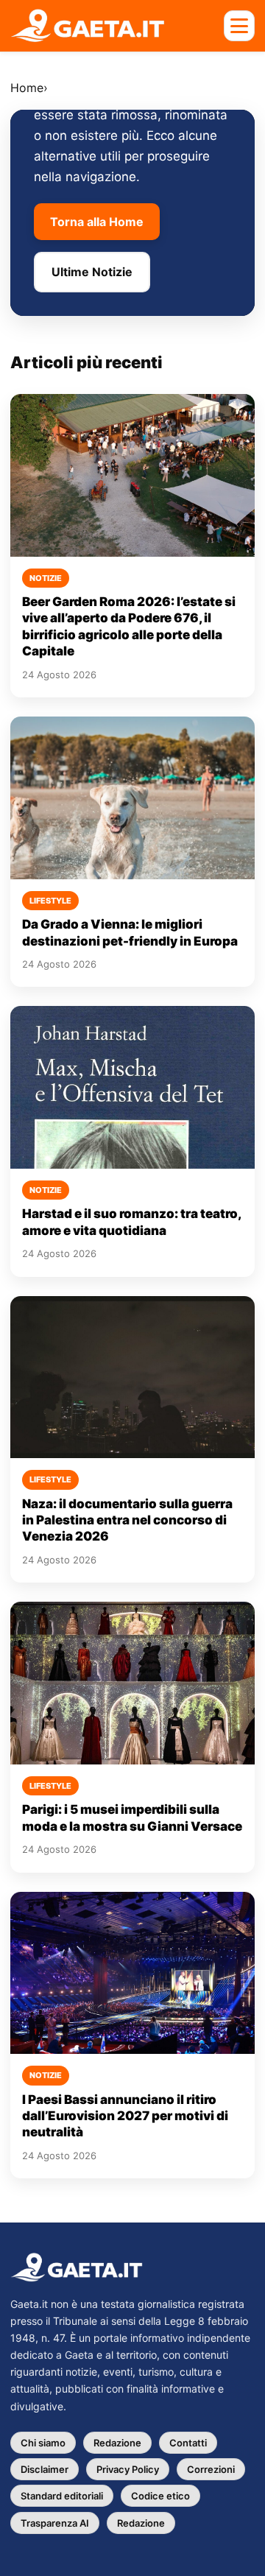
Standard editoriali (62, 2496)
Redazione (117, 2443)
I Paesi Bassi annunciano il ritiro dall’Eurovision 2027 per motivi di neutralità (125, 2116)
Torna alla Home (97, 222)
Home (27, 88)
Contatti (188, 2443)
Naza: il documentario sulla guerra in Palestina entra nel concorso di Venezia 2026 (127, 1520)
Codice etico (160, 2496)
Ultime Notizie (92, 272)
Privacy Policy (128, 2469)
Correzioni (211, 2469)
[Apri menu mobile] (239, 26)
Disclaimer (45, 2469)
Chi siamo (43, 2443)
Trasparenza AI (55, 2523)
